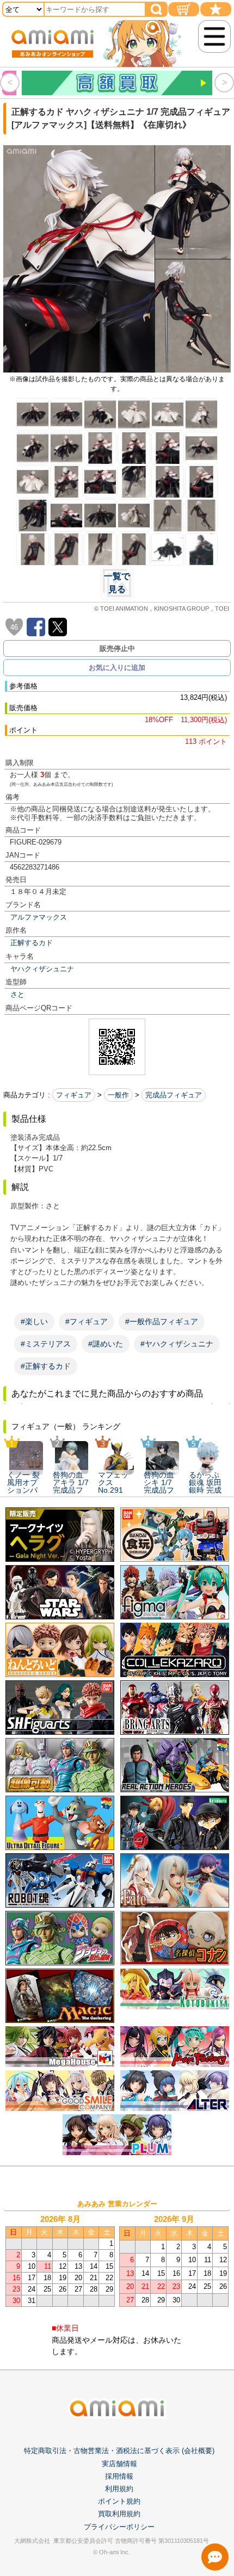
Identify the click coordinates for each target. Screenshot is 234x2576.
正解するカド (32, 943)
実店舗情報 (119, 2464)
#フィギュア (87, 1321)
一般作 (118, 1095)
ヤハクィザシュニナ (42, 969)
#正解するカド (46, 1366)
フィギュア (74, 1095)
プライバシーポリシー (119, 2527)
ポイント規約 (119, 2501)
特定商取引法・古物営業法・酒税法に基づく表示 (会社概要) (119, 2451)
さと (17, 994)
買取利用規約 (119, 2514)
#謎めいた (106, 1344)
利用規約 (119, 2489)
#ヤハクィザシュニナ (177, 1344)
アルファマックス (39, 917)
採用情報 (119, 2476)
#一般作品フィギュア (162, 1321)
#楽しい (34, 1321)
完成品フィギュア (174, 1095)
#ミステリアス (46, 1344)
